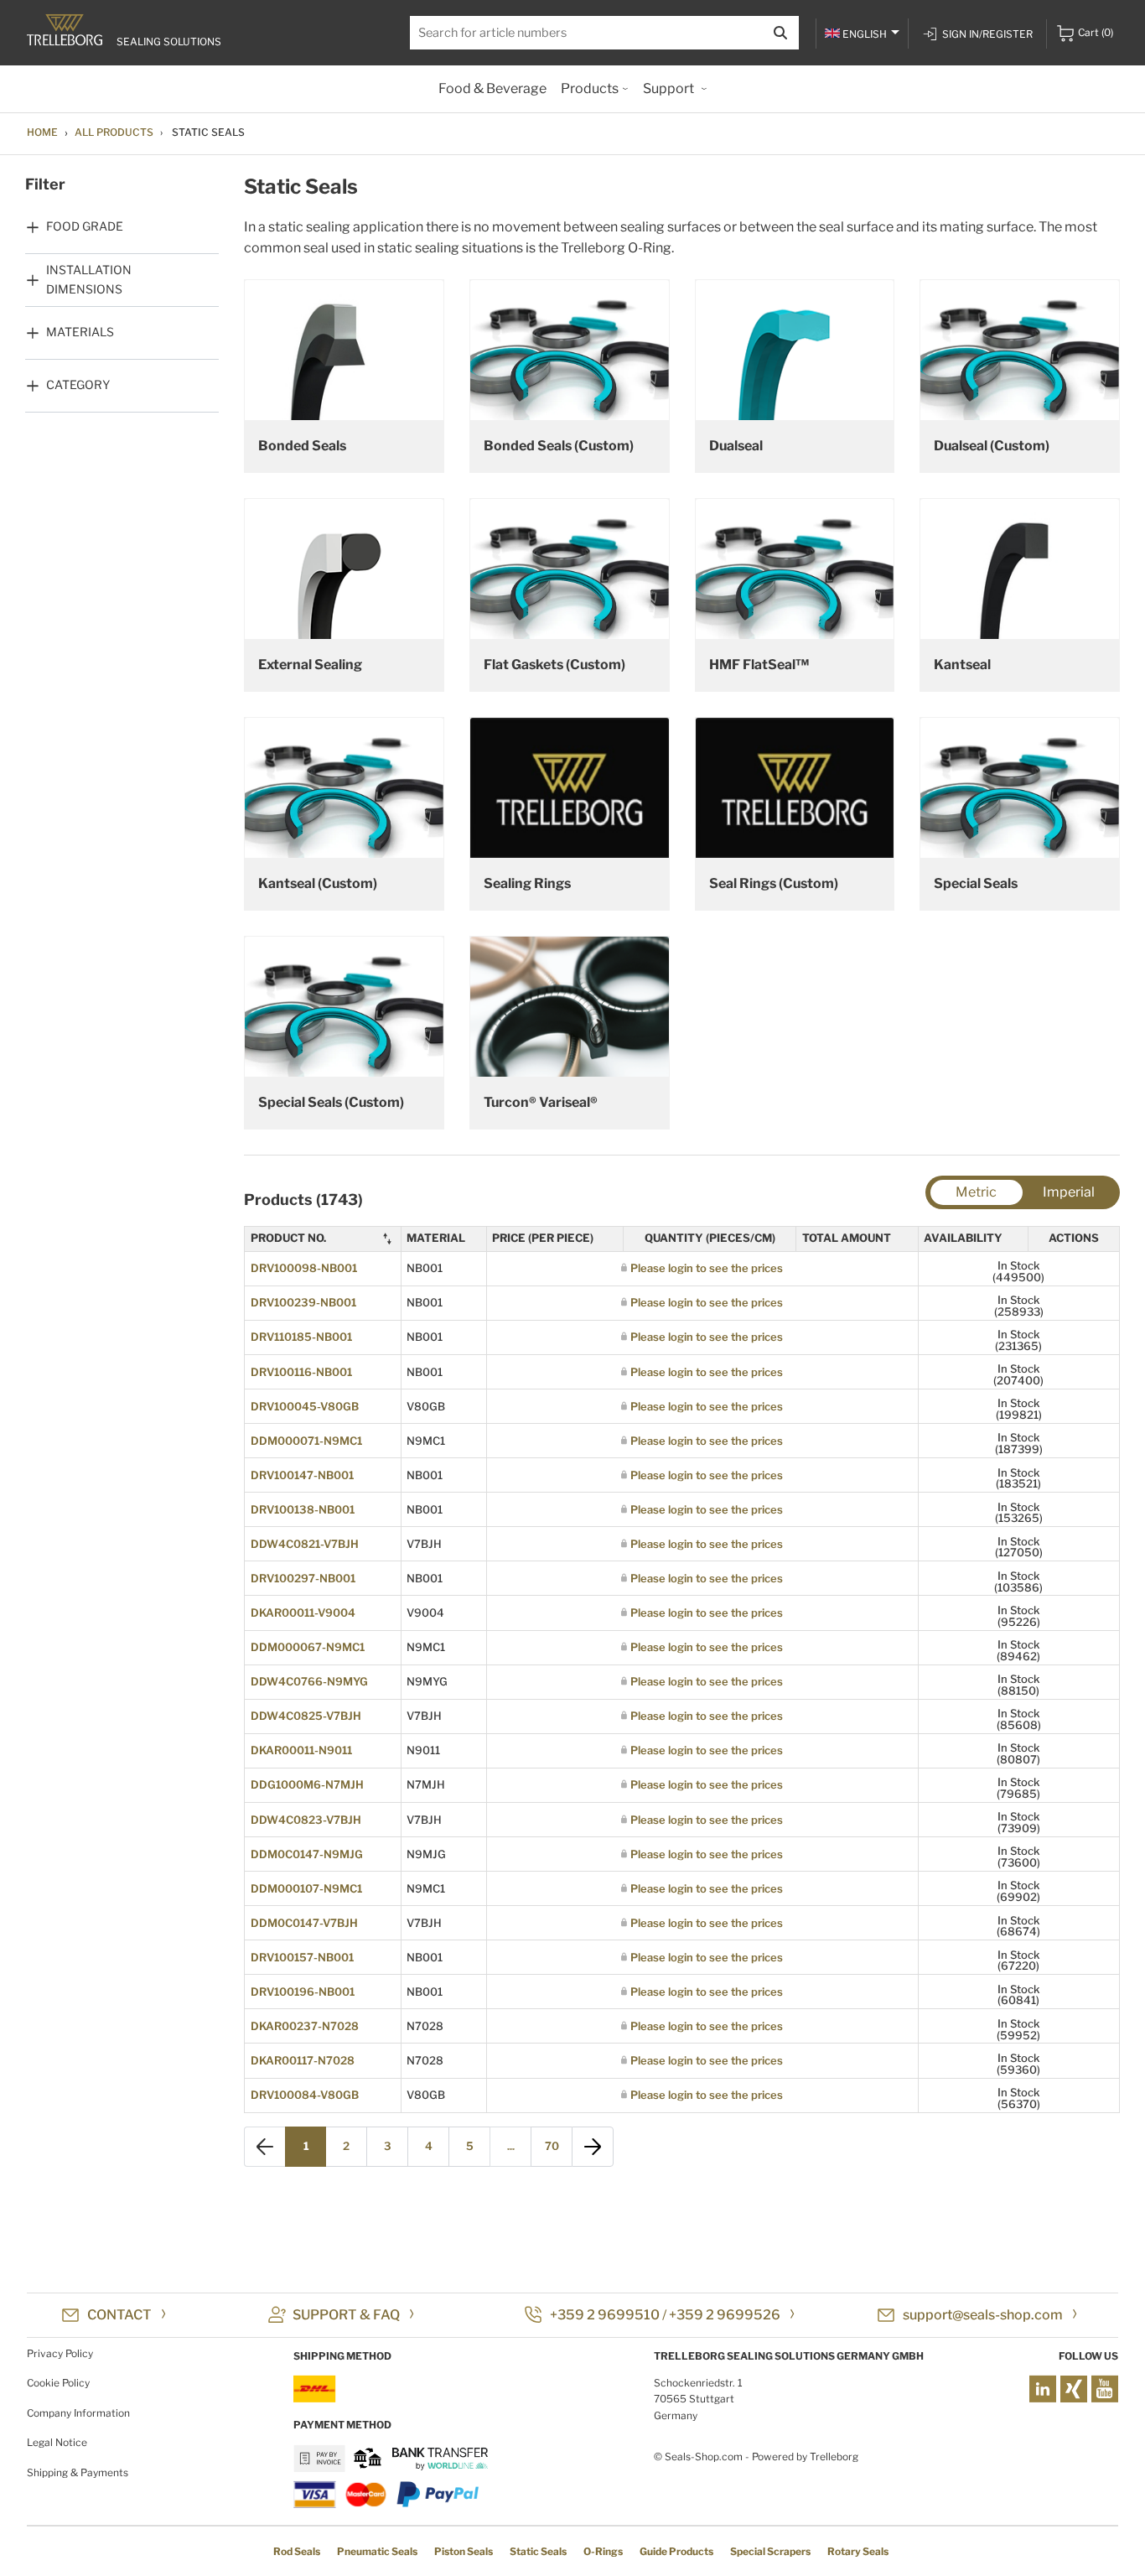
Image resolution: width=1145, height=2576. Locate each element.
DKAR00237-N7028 (305, 2026)
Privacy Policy (60, 2353)
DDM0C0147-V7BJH (304, 1923)
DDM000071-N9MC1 (306, 1441)
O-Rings (603, 2551)
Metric (976, 1192)
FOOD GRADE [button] (85, 226)
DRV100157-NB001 (302, 1957)
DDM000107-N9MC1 (306, 1888)
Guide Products (676, 2551)
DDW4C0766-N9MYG (309, 1681)
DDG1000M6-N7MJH (307, 1784)
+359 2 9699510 (605, 2315)
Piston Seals (464, 2551)
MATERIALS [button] (80, 332)
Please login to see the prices (707, 1268)
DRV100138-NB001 (303, 1509)
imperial (1069, 1192)
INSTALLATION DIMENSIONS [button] (89, 279)
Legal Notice (57, 2442)
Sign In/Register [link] (987, 34)
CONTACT (119, 2315)
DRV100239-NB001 (303, 1302)
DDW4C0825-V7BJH (306, 1716)
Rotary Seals (858, 2551)
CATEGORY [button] (78, 384)
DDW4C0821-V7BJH (305, 1544)
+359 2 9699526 (725, 2315)
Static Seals (538, 2551)
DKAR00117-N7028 (303, 2060)
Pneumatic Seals (377, 2551)
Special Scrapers (770, 2551)
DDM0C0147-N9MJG (307, 1854)
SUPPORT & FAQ (346, 2315)
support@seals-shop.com (983, 2315)
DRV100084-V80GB (305, 2095)
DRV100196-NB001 (303, 1992)
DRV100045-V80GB (305, 1406)
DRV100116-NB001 (301, 1372)
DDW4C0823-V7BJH (306, 1820)
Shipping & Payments (78, 2472)
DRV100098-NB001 (304, 1268)
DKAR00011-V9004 (303, 1613)
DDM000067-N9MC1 (308, 1647)
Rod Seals (297, 2551)
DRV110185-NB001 (301, 1337)
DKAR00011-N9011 (301, 1750)
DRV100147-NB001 (302, 1475)
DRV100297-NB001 (303, 1578)
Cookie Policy (58, 2383)
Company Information (78, 2413)
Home (42, 132)
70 (552, 2146)
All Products (114, 132)
